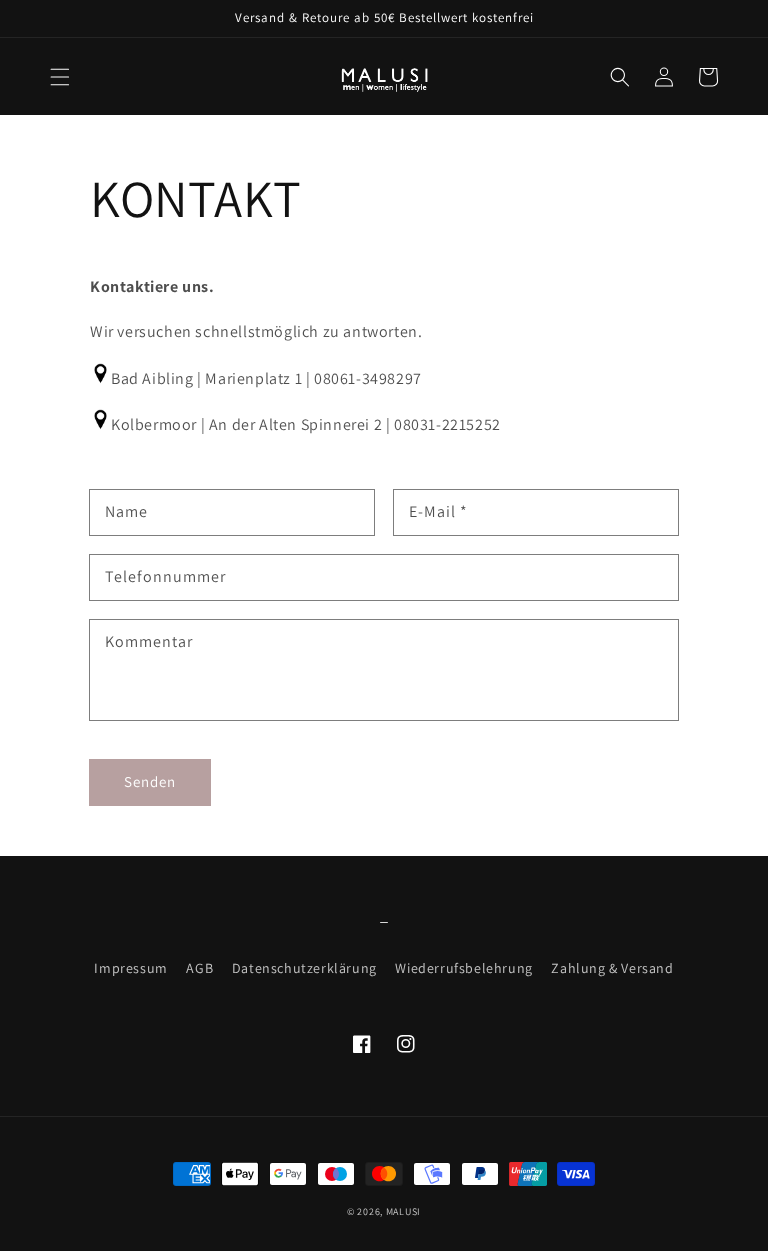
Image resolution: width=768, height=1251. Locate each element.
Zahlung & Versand (612, 968)
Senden (150, 781)
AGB (199, 968)
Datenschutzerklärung (304, 968)
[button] (60, 77)
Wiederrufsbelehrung (463, 968)
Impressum (130, 968)
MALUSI (403, 1211)
